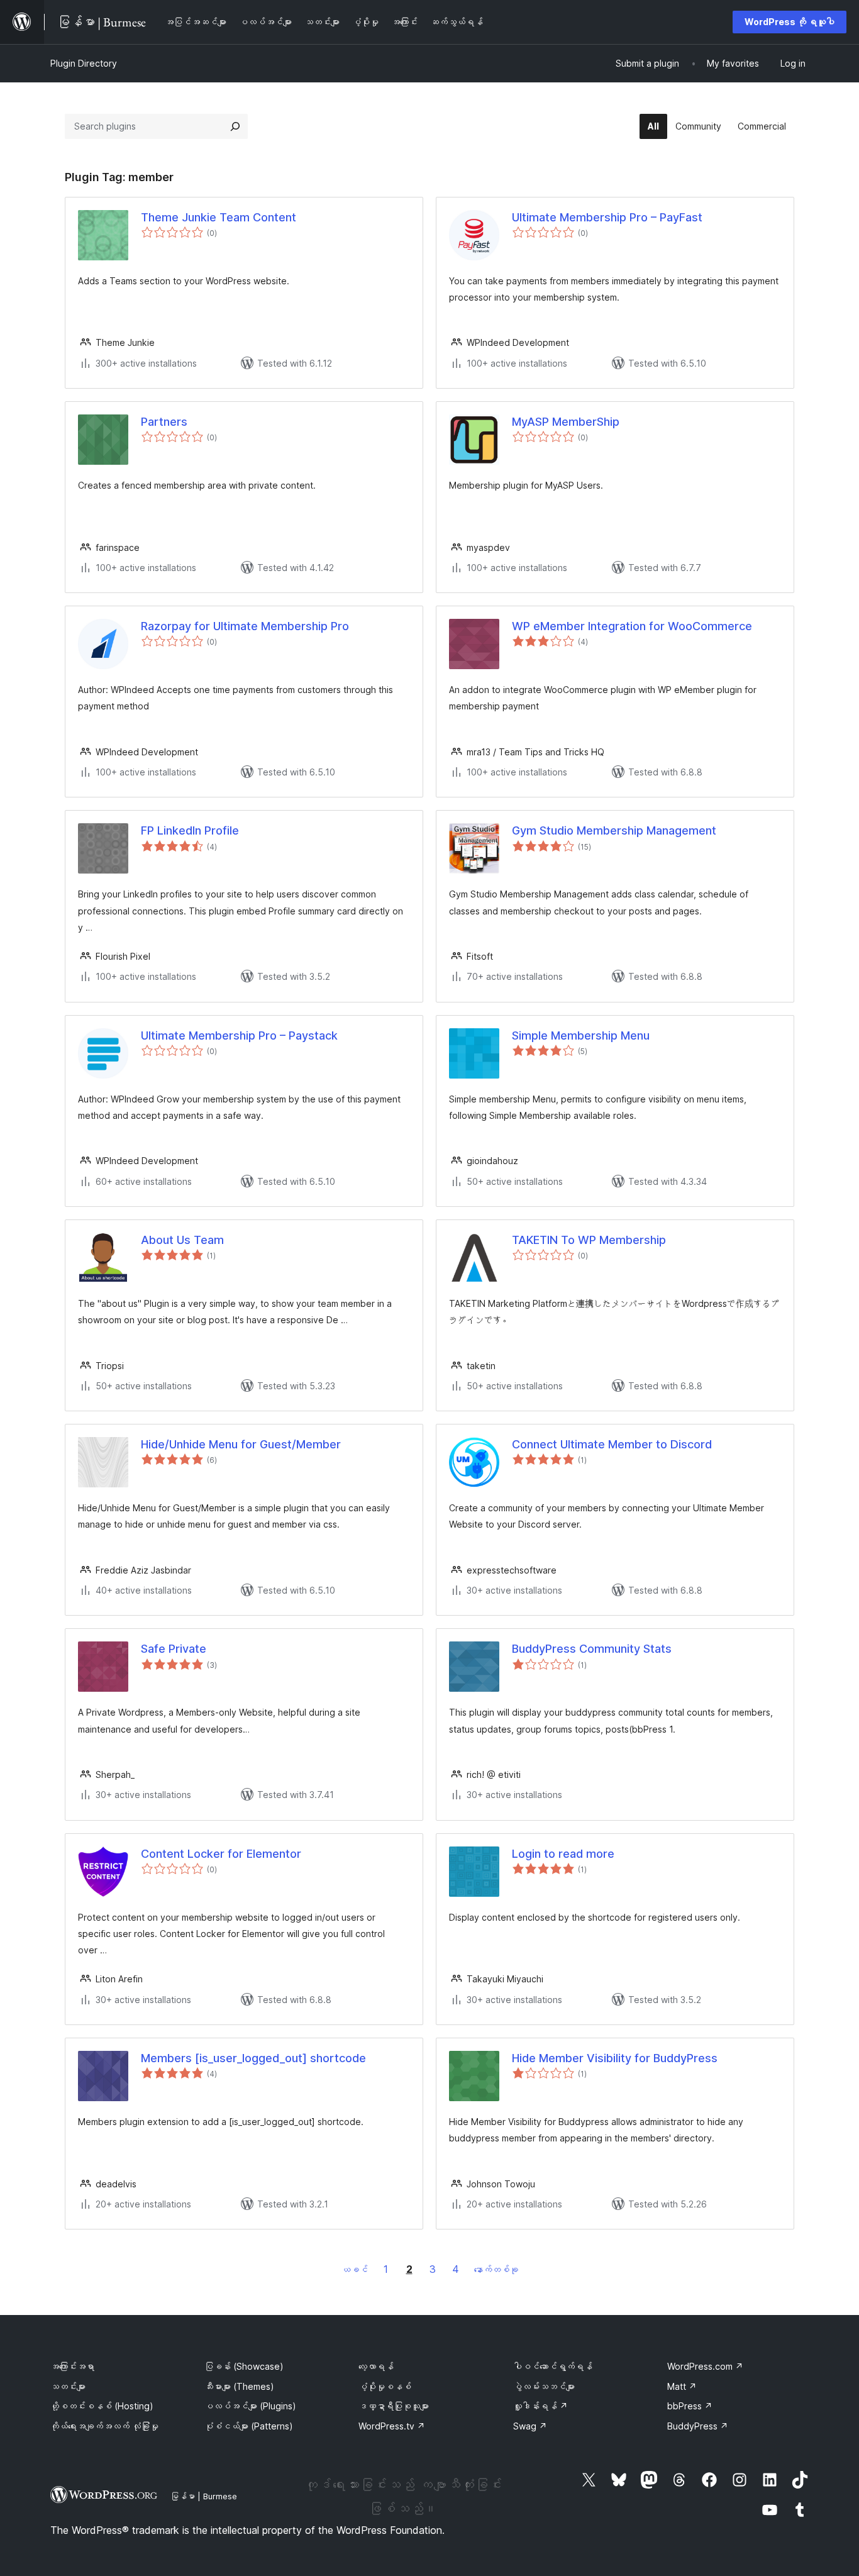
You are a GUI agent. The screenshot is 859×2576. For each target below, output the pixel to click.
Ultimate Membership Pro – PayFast (607, 217)
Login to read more (563, 1854)
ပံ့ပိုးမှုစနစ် (385, 2386)
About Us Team (182, 1240)
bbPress (690, 2406)
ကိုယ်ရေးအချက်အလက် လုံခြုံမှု (104, 2426)
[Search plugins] (235, 126)
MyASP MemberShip (566, 422)
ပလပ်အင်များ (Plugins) (250, 2406)
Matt (682, 2386)
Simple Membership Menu (581, 1035)
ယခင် (355, 2269)
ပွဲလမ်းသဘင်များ (544, 2386)
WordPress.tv (392, 2426)
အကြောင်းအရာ (72, 2366)
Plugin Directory (84, 63)
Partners (164, 422)
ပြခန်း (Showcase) (244, 2366)
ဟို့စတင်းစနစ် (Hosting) (102, 2406)
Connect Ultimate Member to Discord (612, 1444)
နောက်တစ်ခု (496, 2269)
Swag (530, 2426)
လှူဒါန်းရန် (540, 2406)
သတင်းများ (68, 2386)
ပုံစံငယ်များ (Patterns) (249, 2426)
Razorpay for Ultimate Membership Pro (245, 626)
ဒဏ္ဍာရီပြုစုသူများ (394, 2406)
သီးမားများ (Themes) (239, 2386)
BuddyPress (698, 2426)
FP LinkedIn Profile (190, 830)
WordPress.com (705, 2366)
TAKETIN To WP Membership (589, 1240)
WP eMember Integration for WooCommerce (632, 626)
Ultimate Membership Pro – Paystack (239, 1035)
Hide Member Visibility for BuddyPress (615, 2058)
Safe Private (174, 1649)
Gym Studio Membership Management (614, 830)
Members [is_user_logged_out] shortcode (253, 2058)
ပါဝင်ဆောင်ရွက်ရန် (553, 2366)
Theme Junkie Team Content (219, 217)
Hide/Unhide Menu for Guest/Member (241, 1444)
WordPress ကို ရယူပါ (790, 22)
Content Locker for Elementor (221, 1854)
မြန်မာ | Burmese (204, 2496)
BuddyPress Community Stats (592, 1649)
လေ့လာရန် (376, 2366)
